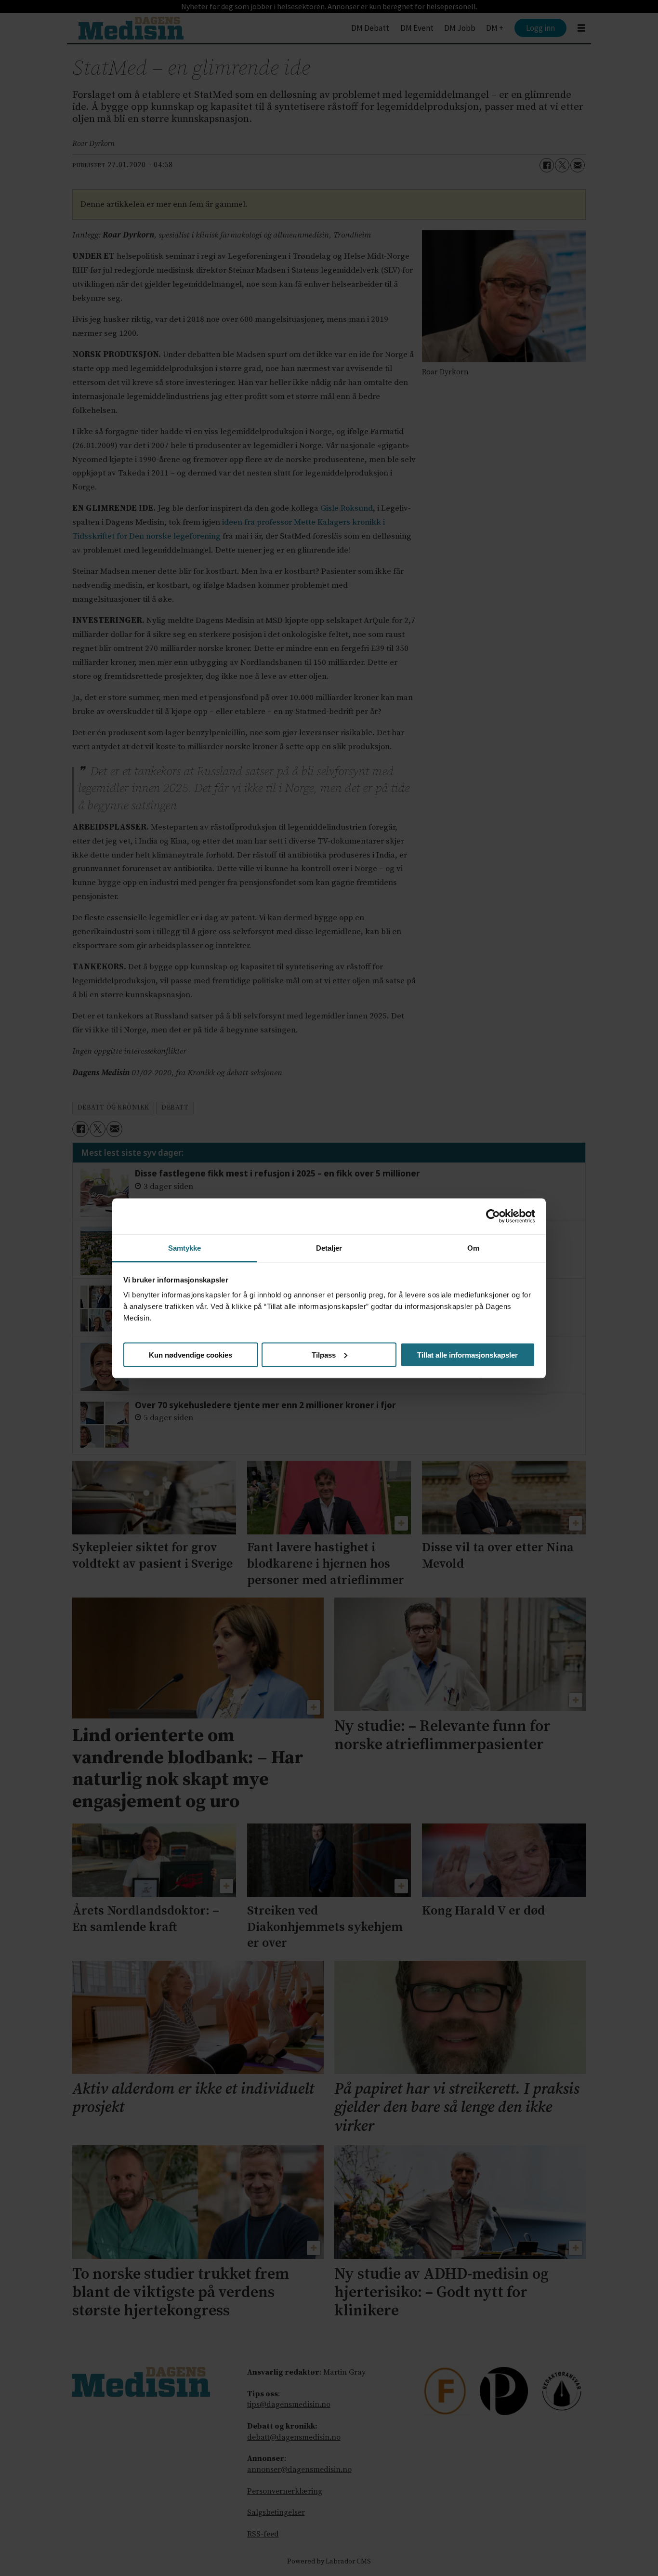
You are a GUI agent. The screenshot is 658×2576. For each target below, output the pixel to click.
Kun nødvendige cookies (191, 1354)
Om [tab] (473, 1248)
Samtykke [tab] (185, 1248)
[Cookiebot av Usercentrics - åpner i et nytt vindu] (493, 1216)
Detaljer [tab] (329, 1248)
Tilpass (324, 1354)
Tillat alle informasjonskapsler (467, 1354)
